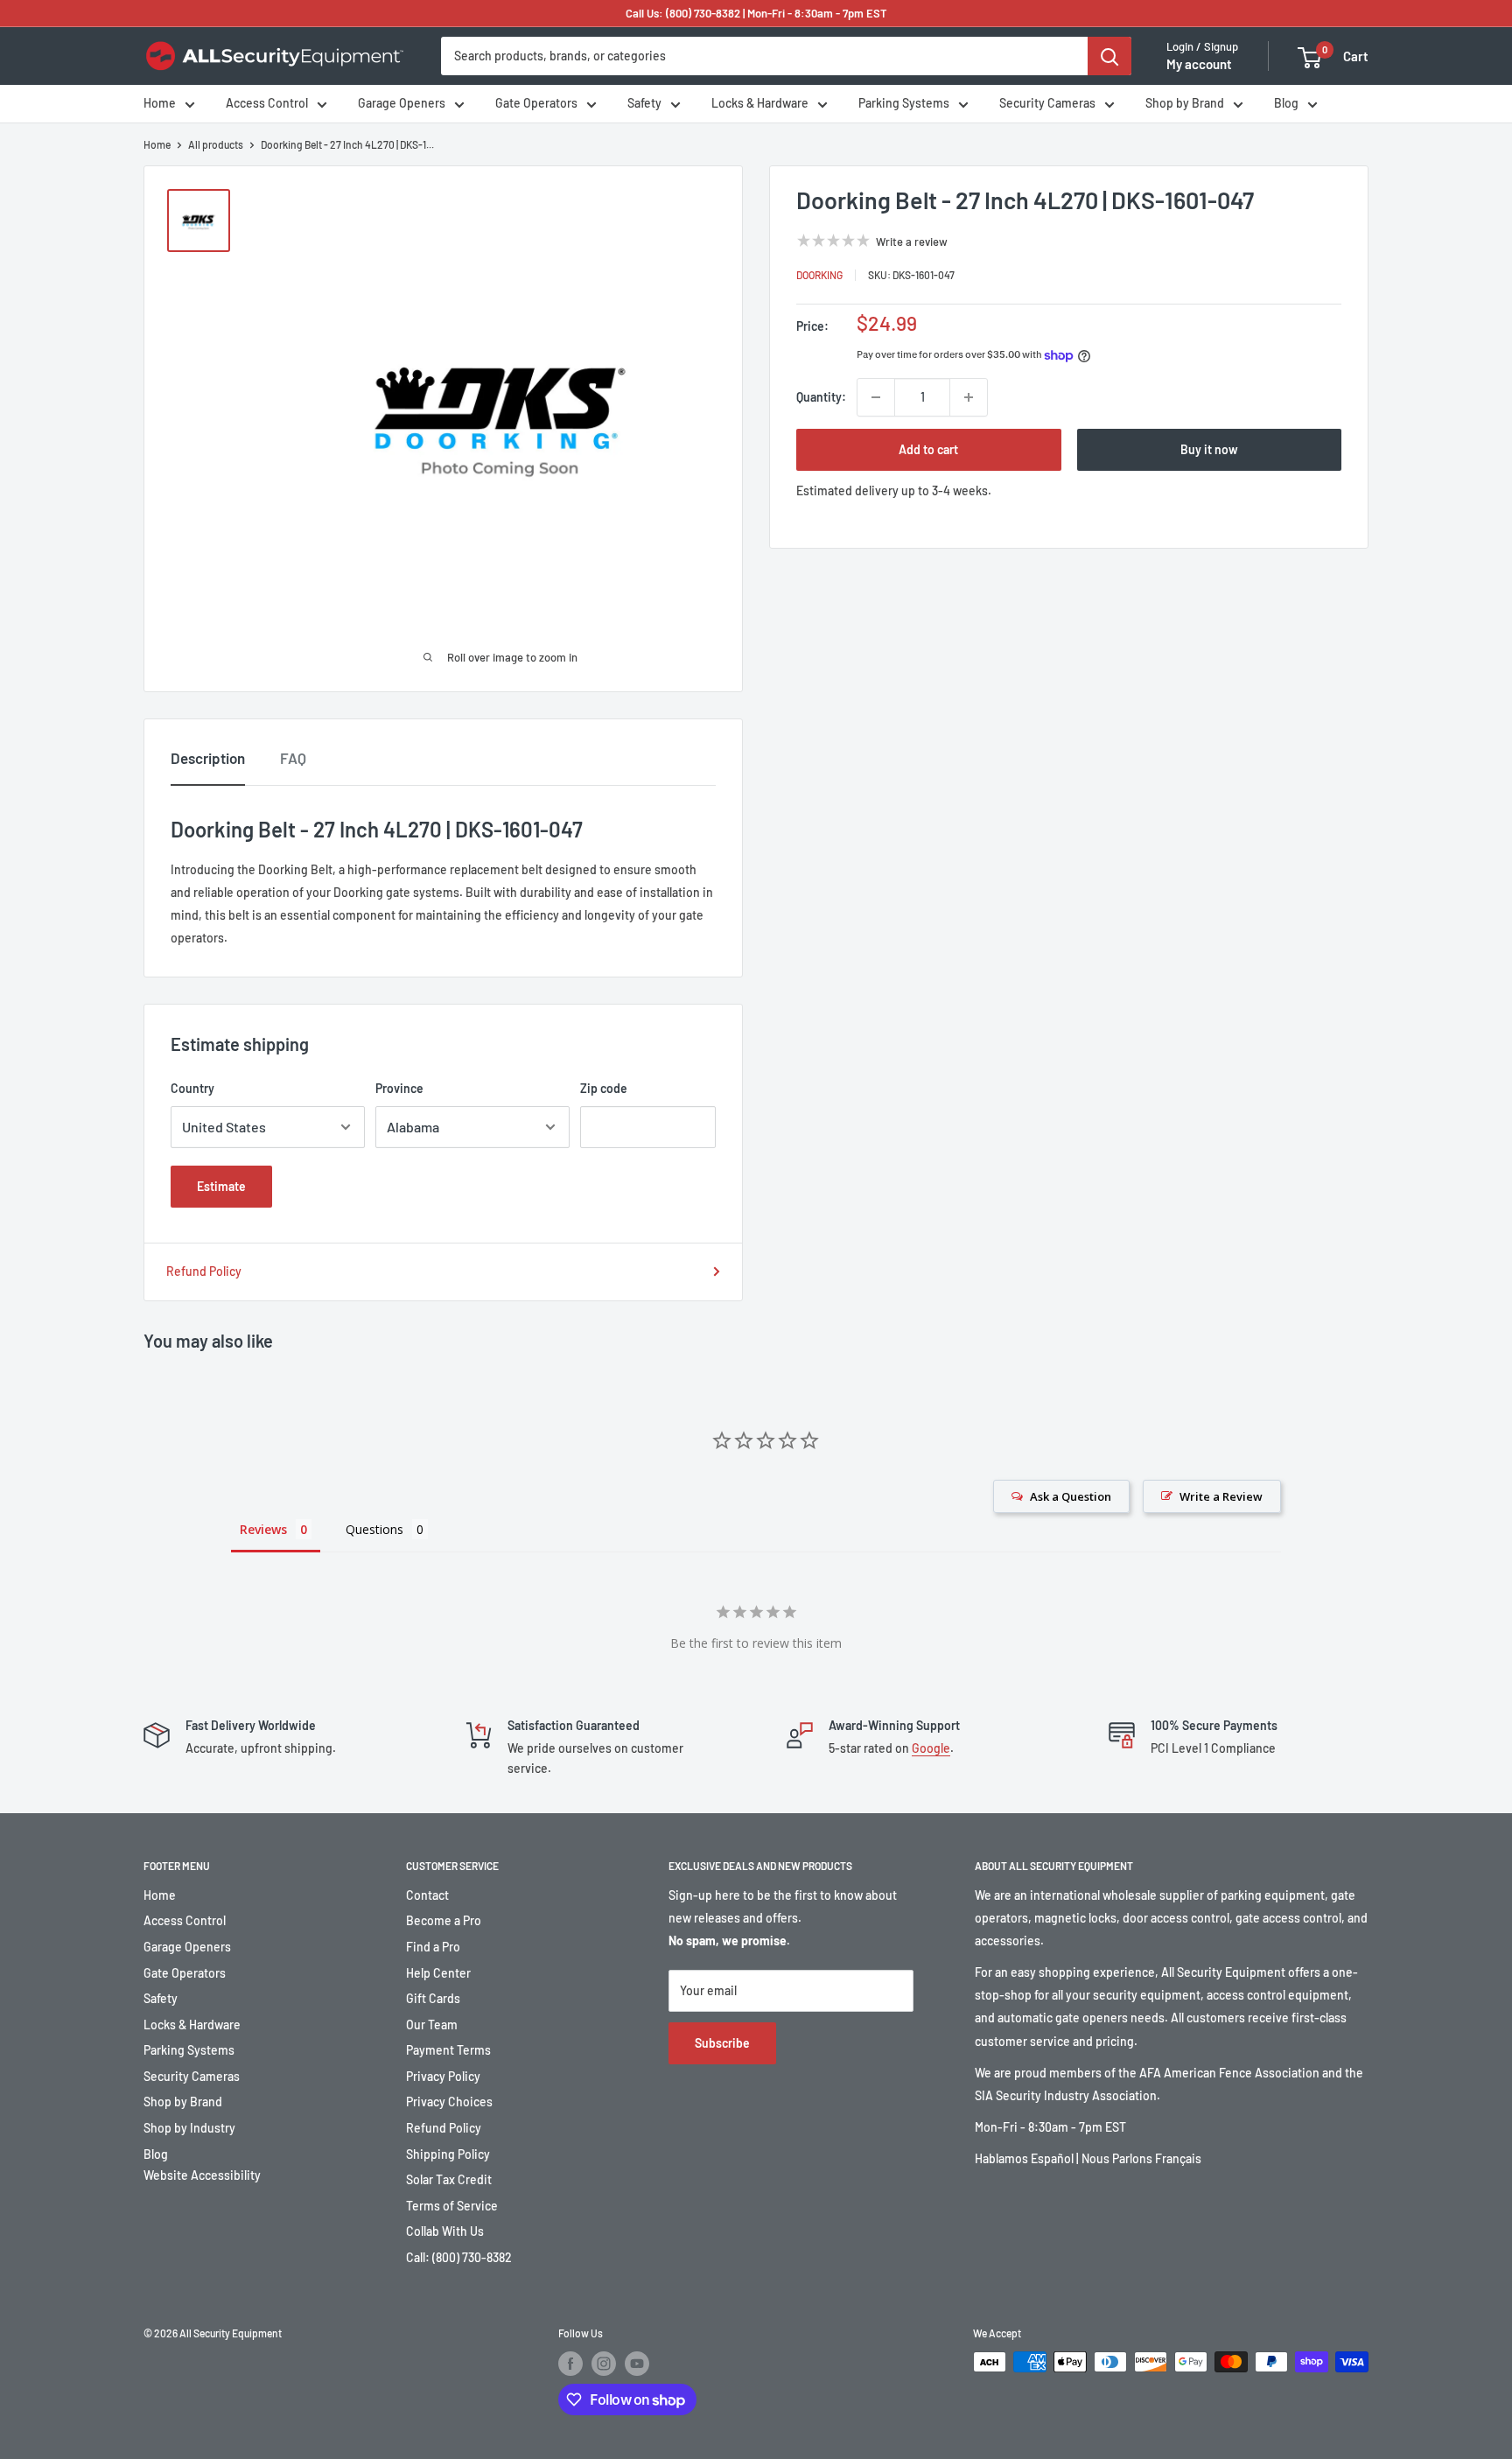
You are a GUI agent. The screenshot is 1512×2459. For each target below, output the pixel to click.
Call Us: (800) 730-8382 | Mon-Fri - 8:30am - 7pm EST (756, 13)
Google (931, 1748)
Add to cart (928, 449)
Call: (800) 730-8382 (459, 2257)
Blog (1286, 104)
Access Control (267, 104)
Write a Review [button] (1221, 1496)
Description (208, 758)
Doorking (819, 275)
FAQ (293, 758)
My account (1199, 65)
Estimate (221, 1186)
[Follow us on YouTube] (637, 2364)
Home (160, 104)
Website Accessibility (202, 2175)
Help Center (438, 1973)
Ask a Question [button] (1071, 1496)
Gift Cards (433, 1998)
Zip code (604, 1088)
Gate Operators (536, 104)
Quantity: (821, 397)
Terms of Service (452, 2206)
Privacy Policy (443, 2076)
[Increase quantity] (969, 397)
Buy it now (1209, 449)
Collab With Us (445, 2231)
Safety (644, 104)
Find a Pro (433, 1947)
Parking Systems (904, 104)
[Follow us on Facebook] (570, 2364)
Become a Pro (444, 1920)
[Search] (1109, 56)
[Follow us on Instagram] (604, 2364)
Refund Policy (204, 1271)
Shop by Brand (1185, 104)
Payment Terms (448, 2050)
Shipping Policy (448, 2154)
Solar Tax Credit (449, 2179)
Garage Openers (402, 104)
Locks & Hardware (760, 104)
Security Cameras (1047, 104)
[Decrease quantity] (876, 397)
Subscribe (722, 2043)
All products (216, 144)
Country (192, 1088)
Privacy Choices (449, 2102)
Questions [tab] (374, 1529)
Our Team (432, 2025)
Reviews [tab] (263, 1529)
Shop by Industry (189, 2128)
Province (399, 1088)
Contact (427, 1895)
